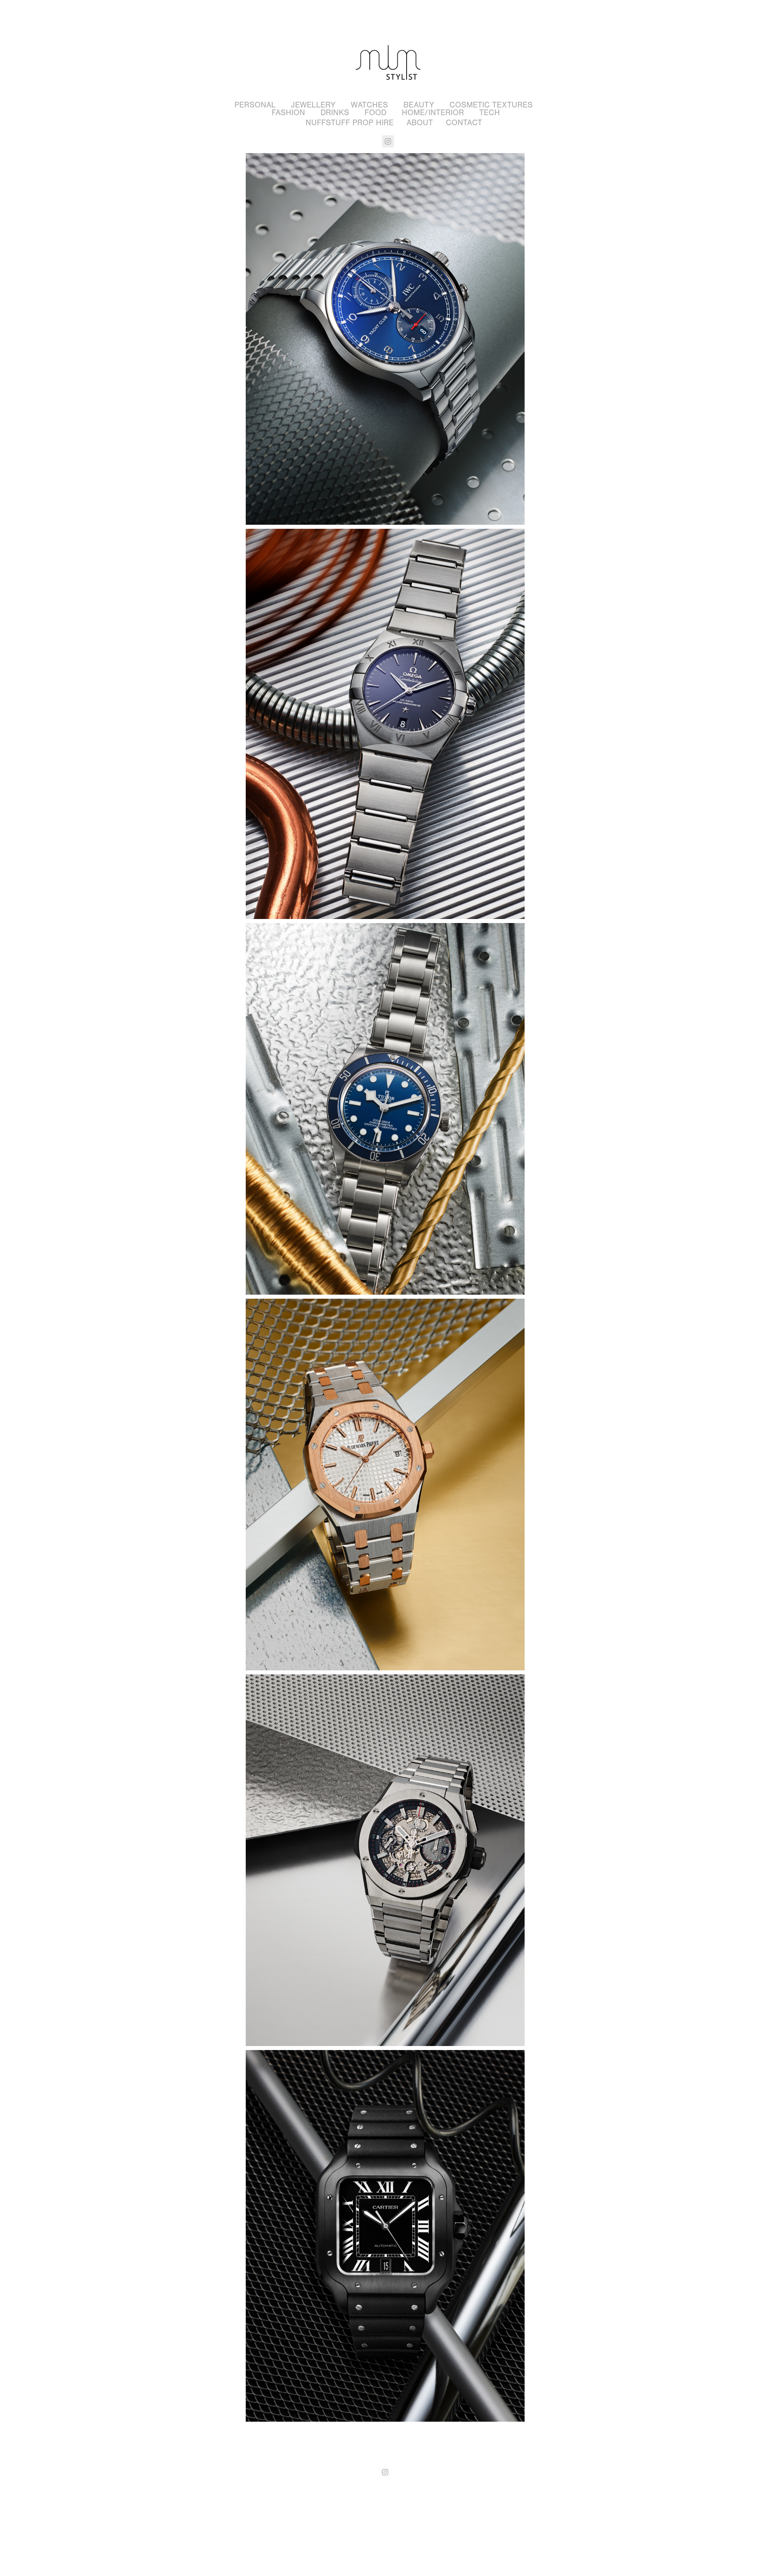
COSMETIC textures (491, 105)
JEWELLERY (313, 105)
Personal (255, 105)
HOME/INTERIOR (433, 113)
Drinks (335, 113)
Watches (369, 105)
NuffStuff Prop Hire (350, 123)
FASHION (288, 113)
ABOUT (420, 123)
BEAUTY (419, 105)
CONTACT (464, 123)
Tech (490, 113)
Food (375, 113)
